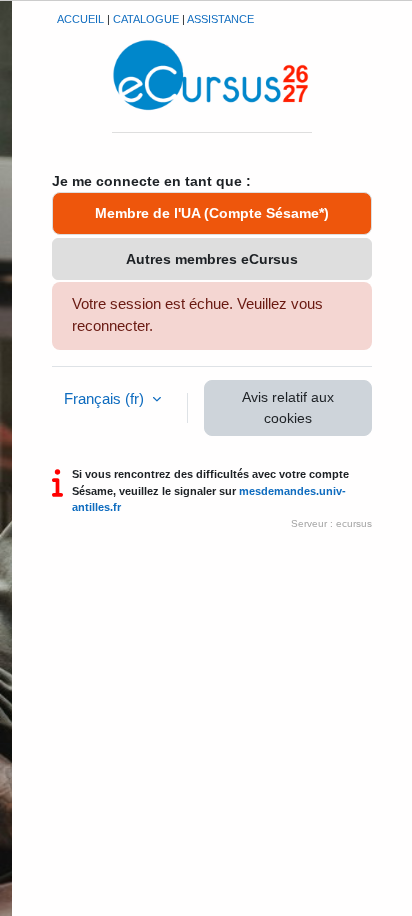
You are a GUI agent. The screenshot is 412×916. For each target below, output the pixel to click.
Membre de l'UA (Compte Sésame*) (212, 213)
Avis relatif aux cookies (288, 407)
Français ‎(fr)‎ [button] (106, 399)
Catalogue (146, 19)
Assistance (220, 19)
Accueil (80, 19)
